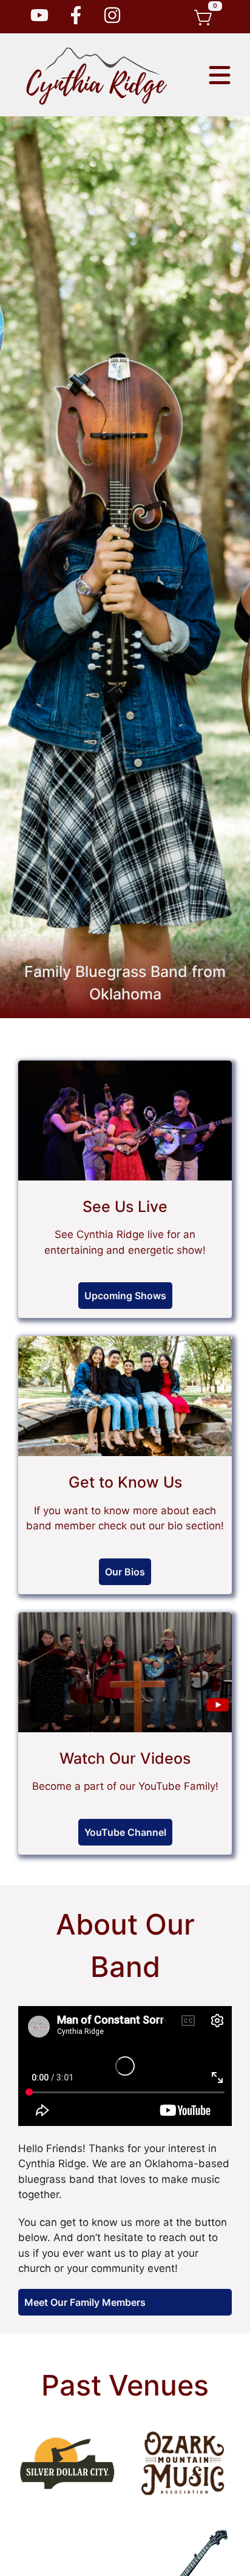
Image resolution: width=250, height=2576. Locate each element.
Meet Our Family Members (85, 2302)
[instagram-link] (76, 17)
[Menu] (220, 75)
